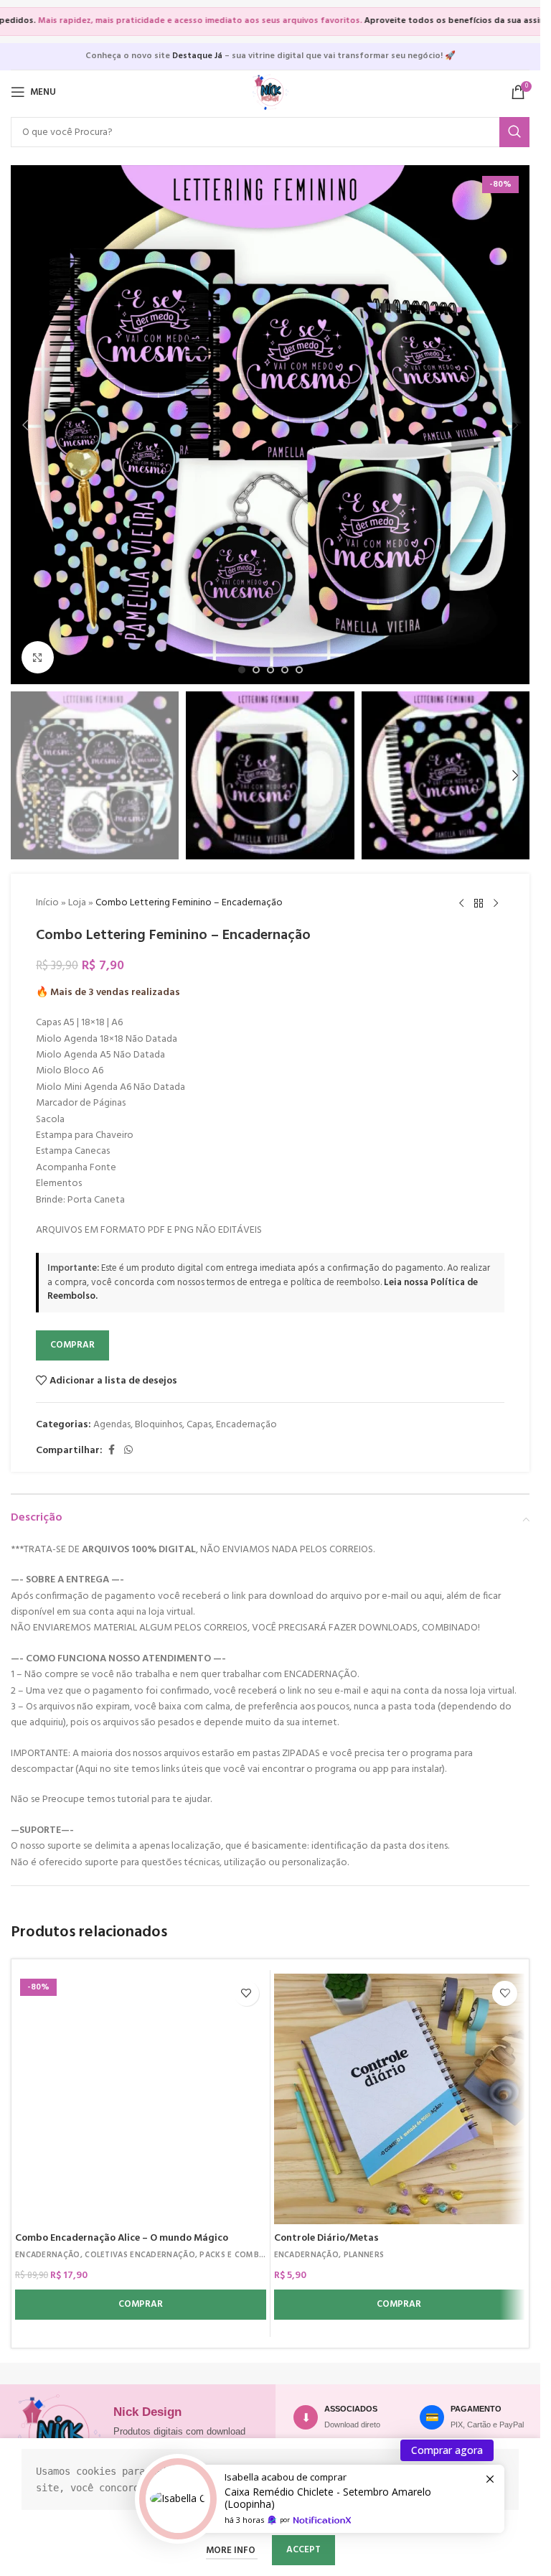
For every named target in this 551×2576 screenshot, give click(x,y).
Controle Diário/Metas (326, 2238)
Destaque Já (197, 56)
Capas (199, 1425)
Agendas (112, 1425)
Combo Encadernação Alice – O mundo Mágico (122, 2238)
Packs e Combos (235, 2255)
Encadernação (246, 1425)
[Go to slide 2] (256, 670)
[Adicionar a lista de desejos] (246, 1993)
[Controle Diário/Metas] (400, 2099)
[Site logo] (270, 92)
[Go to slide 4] (285, 670)
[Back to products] (479, 904)
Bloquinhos (159, 1425)
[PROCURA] (514, 132)
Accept (303, 2550)
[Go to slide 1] (242, 670)
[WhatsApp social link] (128, 1451)
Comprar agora (447, 2450)
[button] (25, 425)
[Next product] (496, 904)
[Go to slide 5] (299, 670)
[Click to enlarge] (38, 657)
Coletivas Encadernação (140, 2255)
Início (47, 903)
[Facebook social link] (111, 1451)
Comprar (72, 1345)
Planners (364, 2255)
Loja (77, 903)
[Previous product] (461, 904)
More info (232, 2551)
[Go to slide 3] (270, 670)
